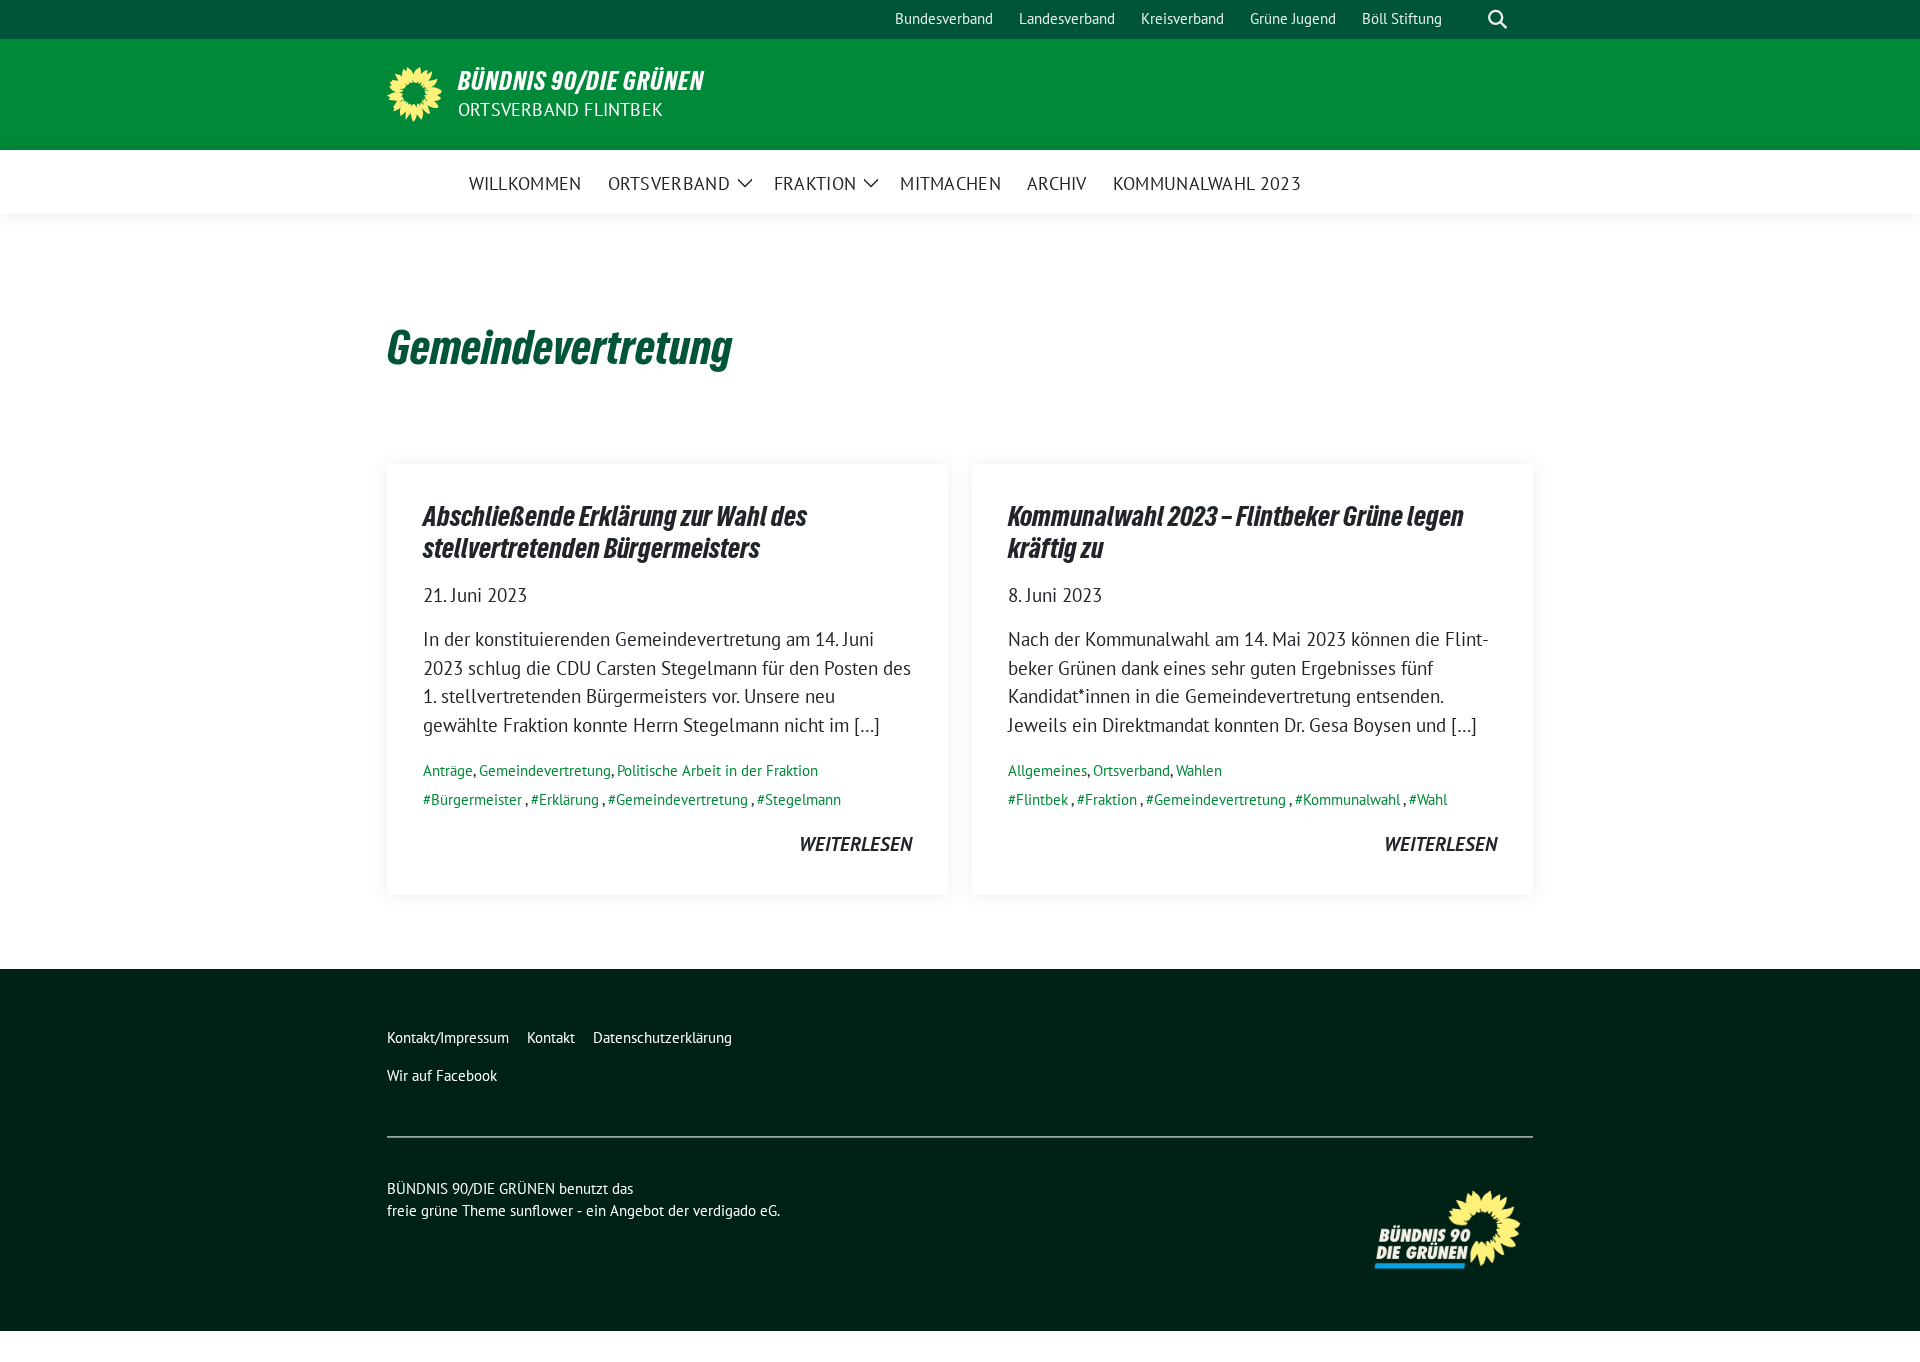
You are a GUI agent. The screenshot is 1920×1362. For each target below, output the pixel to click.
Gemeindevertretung (545, 770)
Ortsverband (1131, 770)
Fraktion (1111, 799)
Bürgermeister (476, 799)
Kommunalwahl (1351, 799)
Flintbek (1042, 799)
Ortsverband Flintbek (560, 109)
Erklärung (569, 799)
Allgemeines (1047, 770)
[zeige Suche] (1497, 19)
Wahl (1432, 799)
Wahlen (1199, 770)
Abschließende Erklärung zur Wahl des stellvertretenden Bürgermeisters (615, 532)
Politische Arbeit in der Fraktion (717, 770)
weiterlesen (855, 844)
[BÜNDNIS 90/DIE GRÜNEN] (414, 92)
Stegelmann (803, 799)
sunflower (541, 1210)
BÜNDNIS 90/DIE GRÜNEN (581, 81)
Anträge (448, 770)
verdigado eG (735, 1210)
